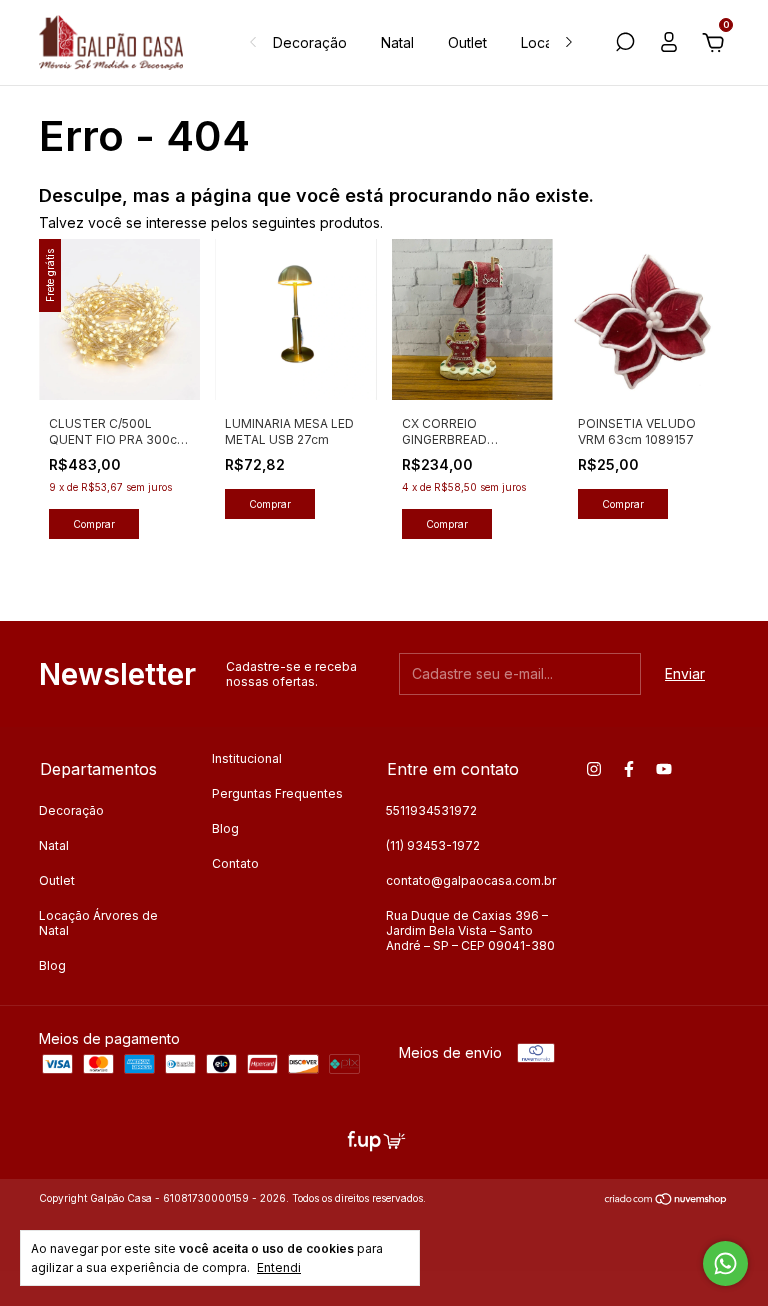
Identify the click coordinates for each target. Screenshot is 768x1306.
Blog (52, 965)
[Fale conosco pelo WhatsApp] (725, 1263)
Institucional (247, 758)
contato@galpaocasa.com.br (471, 880)
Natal (397, 42)
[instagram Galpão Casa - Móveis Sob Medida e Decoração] (594, 769)
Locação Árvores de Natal (98, 923)
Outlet (467, 42)
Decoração (310, 42)
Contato (235, 863)
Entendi (279, 1267)
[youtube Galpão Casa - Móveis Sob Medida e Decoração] (664, 769)
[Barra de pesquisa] (625, 44)
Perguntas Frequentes (277, 793)
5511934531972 (431, 810)
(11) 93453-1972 (433, 845)
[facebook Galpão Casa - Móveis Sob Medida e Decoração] (629, 769)
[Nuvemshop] (666, 1200)
